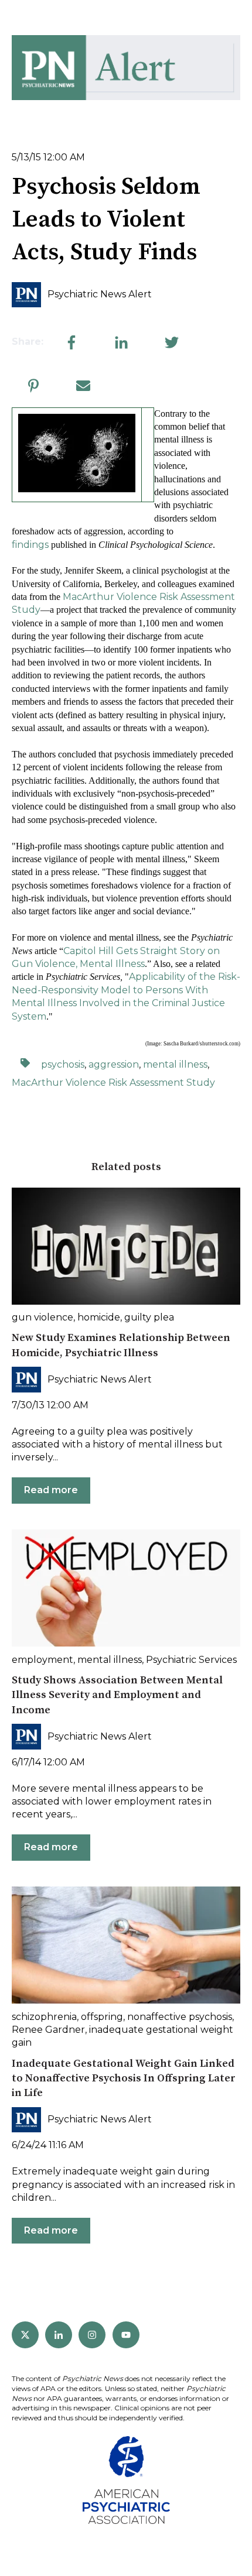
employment (42, 1660)
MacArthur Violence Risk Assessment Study (113, 1083)
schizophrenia (44, 2017)
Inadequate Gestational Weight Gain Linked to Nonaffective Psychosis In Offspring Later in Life (124, 2078)
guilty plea (149, 1317)
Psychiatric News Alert (100, 294)
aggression (114, 1064)
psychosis (63, 1064)
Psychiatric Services (191, 1660)
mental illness (175, 1064)
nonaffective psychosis (180, 2017)
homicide (99, 1317)
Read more (51, 1490)
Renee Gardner (48, 2030)
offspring (102, 2017)
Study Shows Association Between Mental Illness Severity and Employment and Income (117, 1695)
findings (30, 545)
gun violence (42, 1317)
